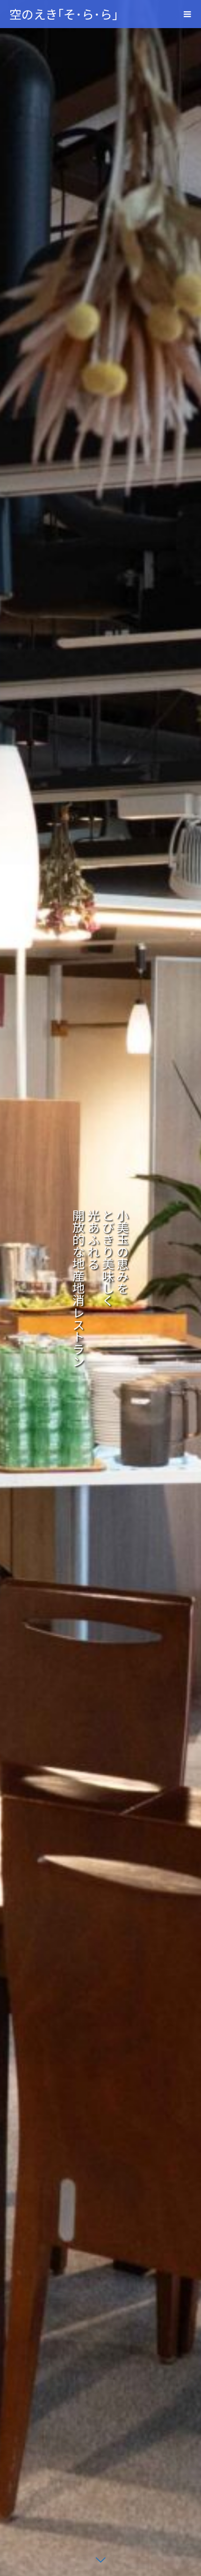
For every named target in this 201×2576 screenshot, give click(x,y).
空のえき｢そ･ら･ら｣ (64, 14)
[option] (100, 1288)
